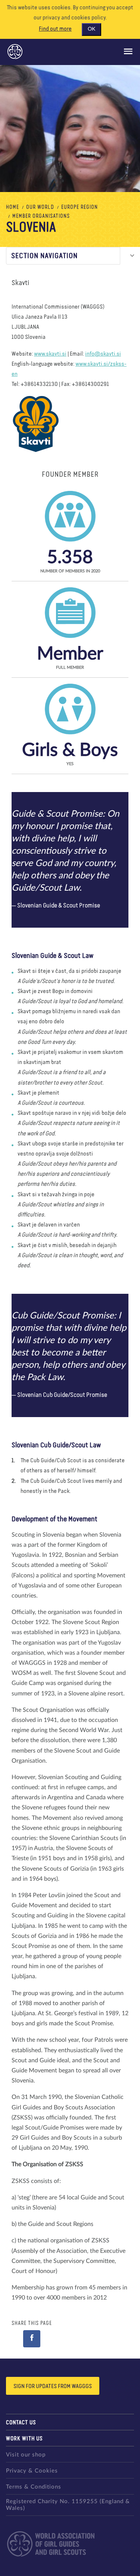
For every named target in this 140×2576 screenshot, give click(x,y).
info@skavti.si (103, 354)
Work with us (24, 2439)
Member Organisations (41, 216)
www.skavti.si (50, 354)
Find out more (55, 29)
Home (13, 207)
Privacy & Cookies (32, 2471)
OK (91, 29)
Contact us (21, 2423)
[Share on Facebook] (32, 2339)
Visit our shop (26, 2455)
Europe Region (80, 207)
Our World (40, 207)
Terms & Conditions (34, 2487)
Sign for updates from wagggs (53, 2387)
